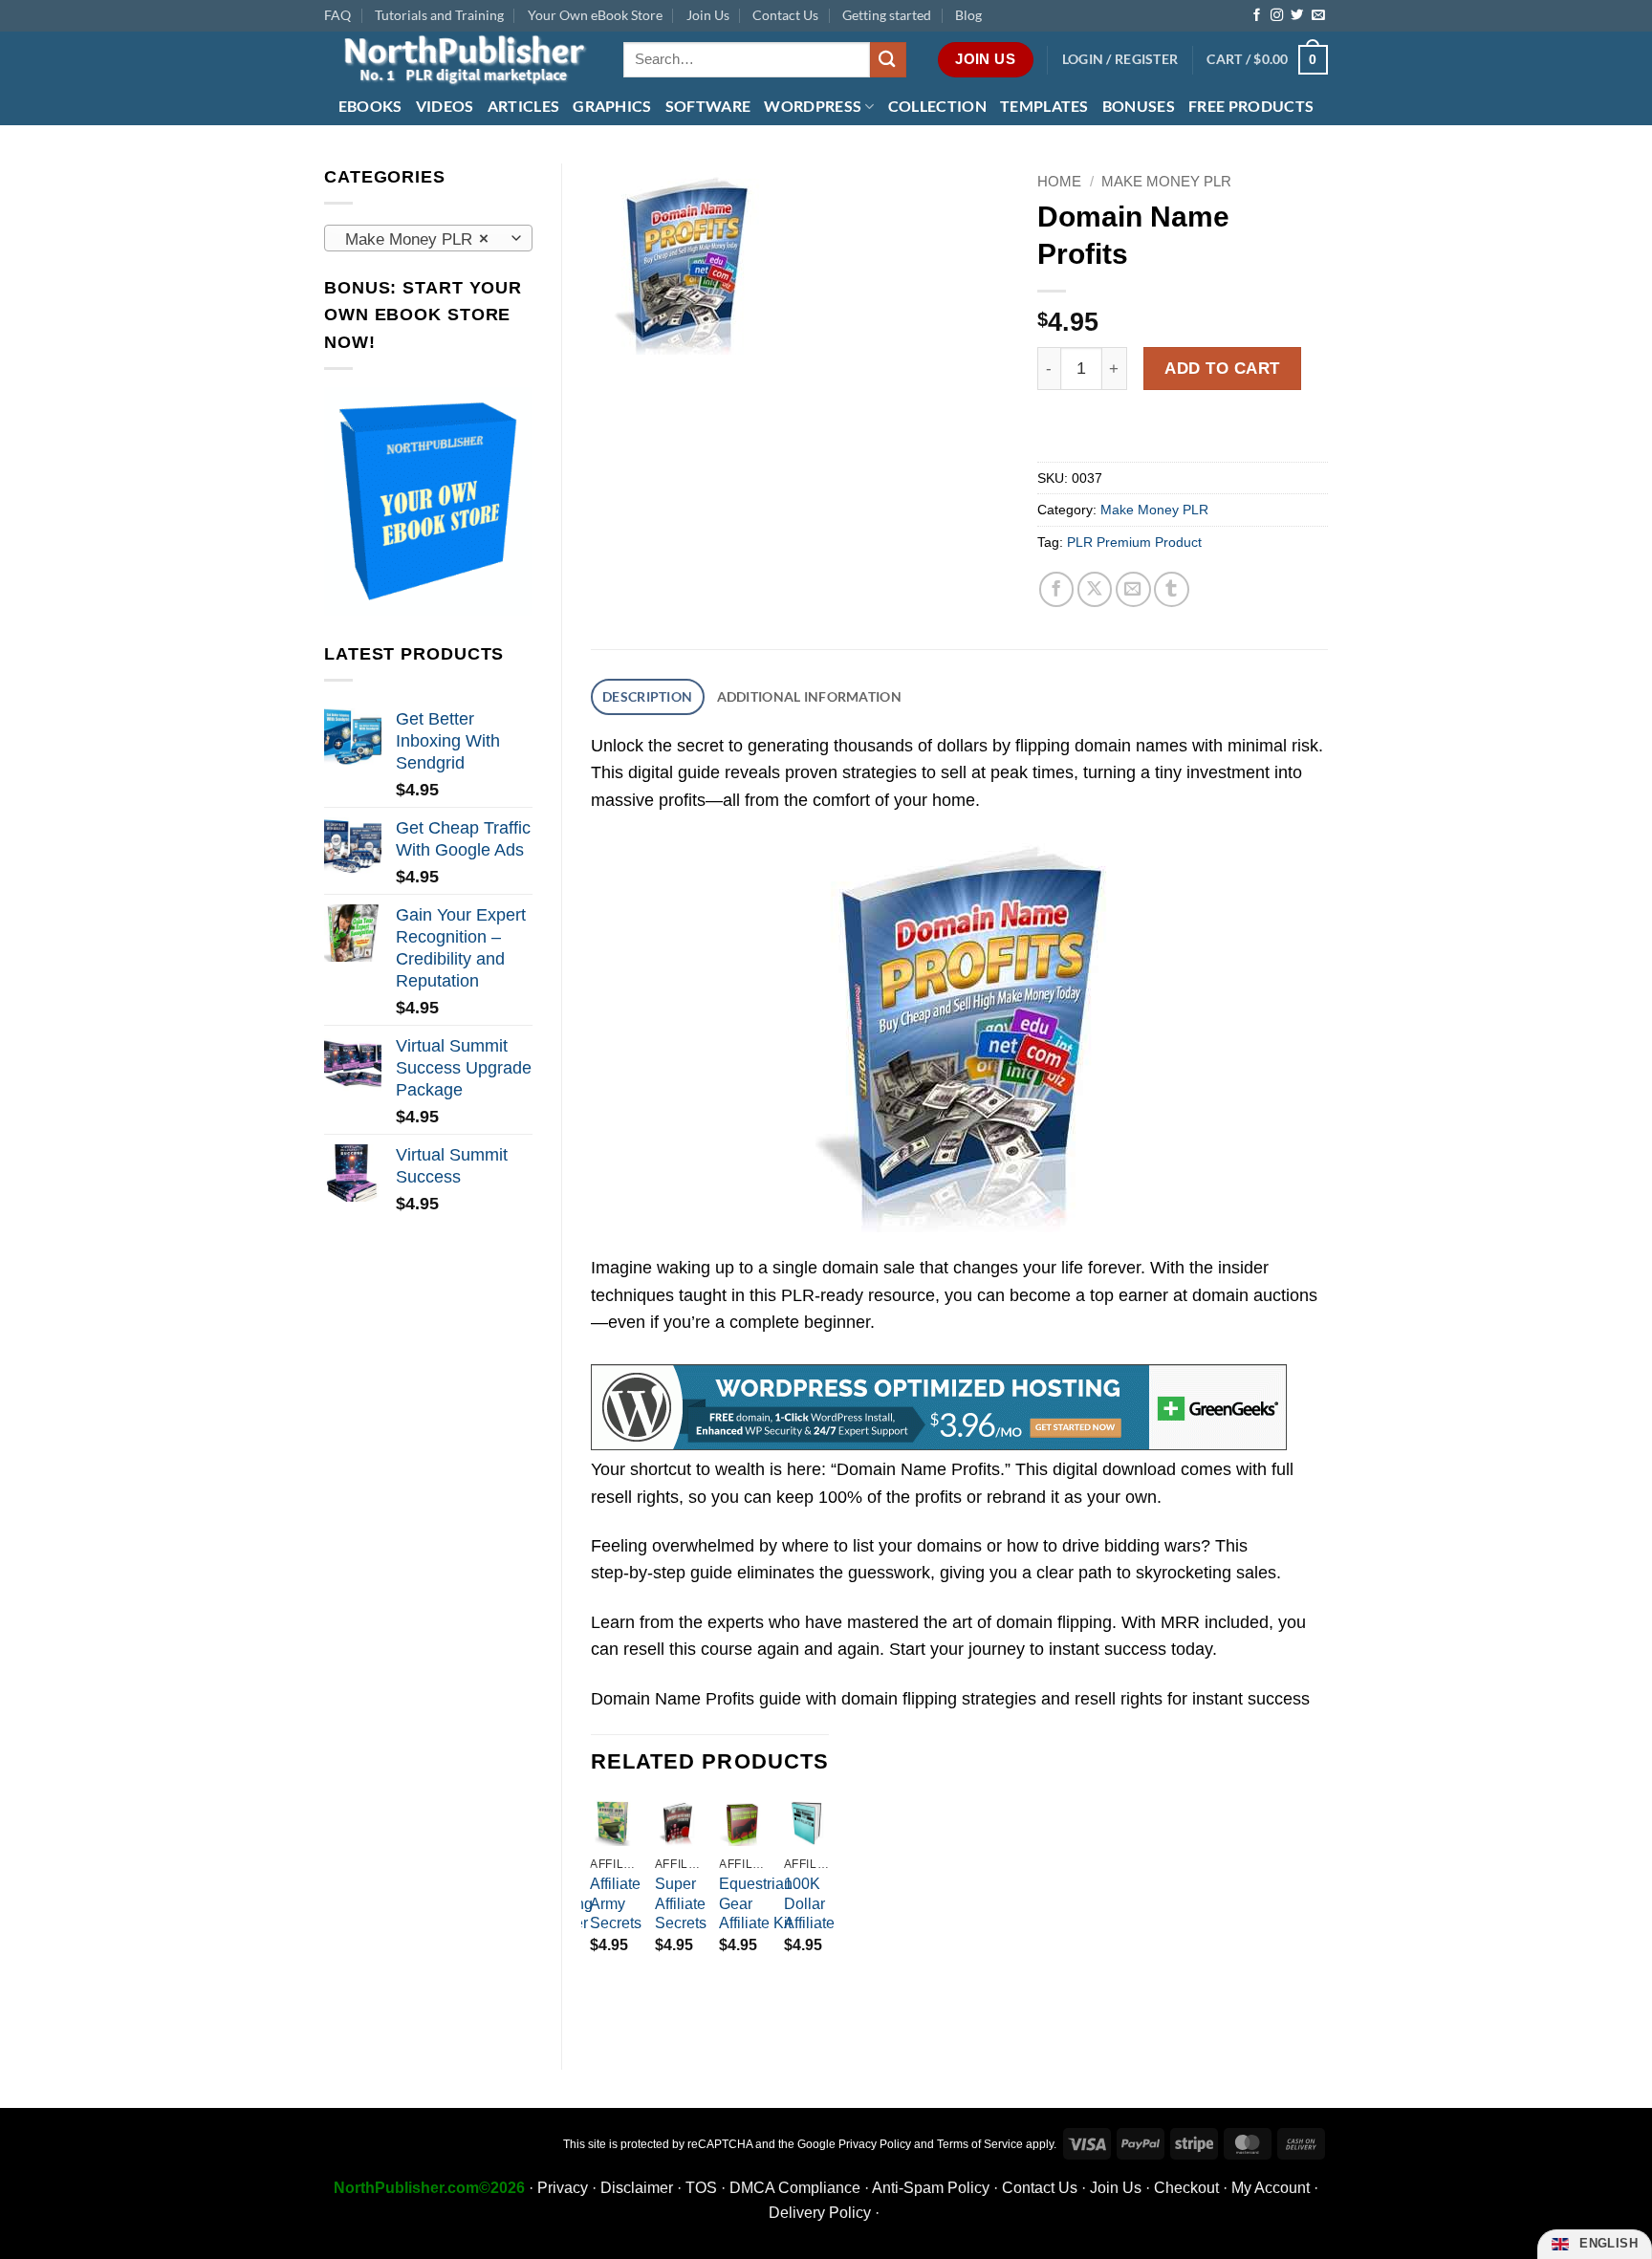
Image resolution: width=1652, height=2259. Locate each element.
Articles (524, 106)
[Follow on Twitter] (1297, 16)
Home (1059, 181)
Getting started (887, 15)
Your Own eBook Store (595, 15)
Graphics (612, 106)
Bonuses (1139, 106)
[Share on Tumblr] (1172, 589)
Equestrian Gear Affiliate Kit (756, 1904)
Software (708, 106)
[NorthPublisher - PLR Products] (459, 60)
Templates (1044, 106)
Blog (968, 15)
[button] (1120, 60)
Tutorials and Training (439, 15)
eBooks (370, 106)
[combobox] (428, 238)
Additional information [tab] (809, 696)
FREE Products (1251, 106)
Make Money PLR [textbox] (417, 239)
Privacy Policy (875, 2144)
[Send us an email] (1318, 16)
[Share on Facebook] (1057, 589)
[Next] (828, 1904)
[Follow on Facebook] (1257, 16)
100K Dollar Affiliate (809, 1904)
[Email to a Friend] (1133, 589)
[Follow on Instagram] (1277, 16)
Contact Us (785, 15)
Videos (445, 106)
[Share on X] (1095, 589)
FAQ (337, 15)
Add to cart (1222, 368)
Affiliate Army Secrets (616, 1904)
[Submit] (888, 60)
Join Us (708, 15)
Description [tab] (647, 696)
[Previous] (592, 1904)
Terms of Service (980, 2144)
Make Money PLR (1166, 181)
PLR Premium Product (1134, 542)
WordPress (813, 106)
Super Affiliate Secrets (681, 1904)
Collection (937, 106)
